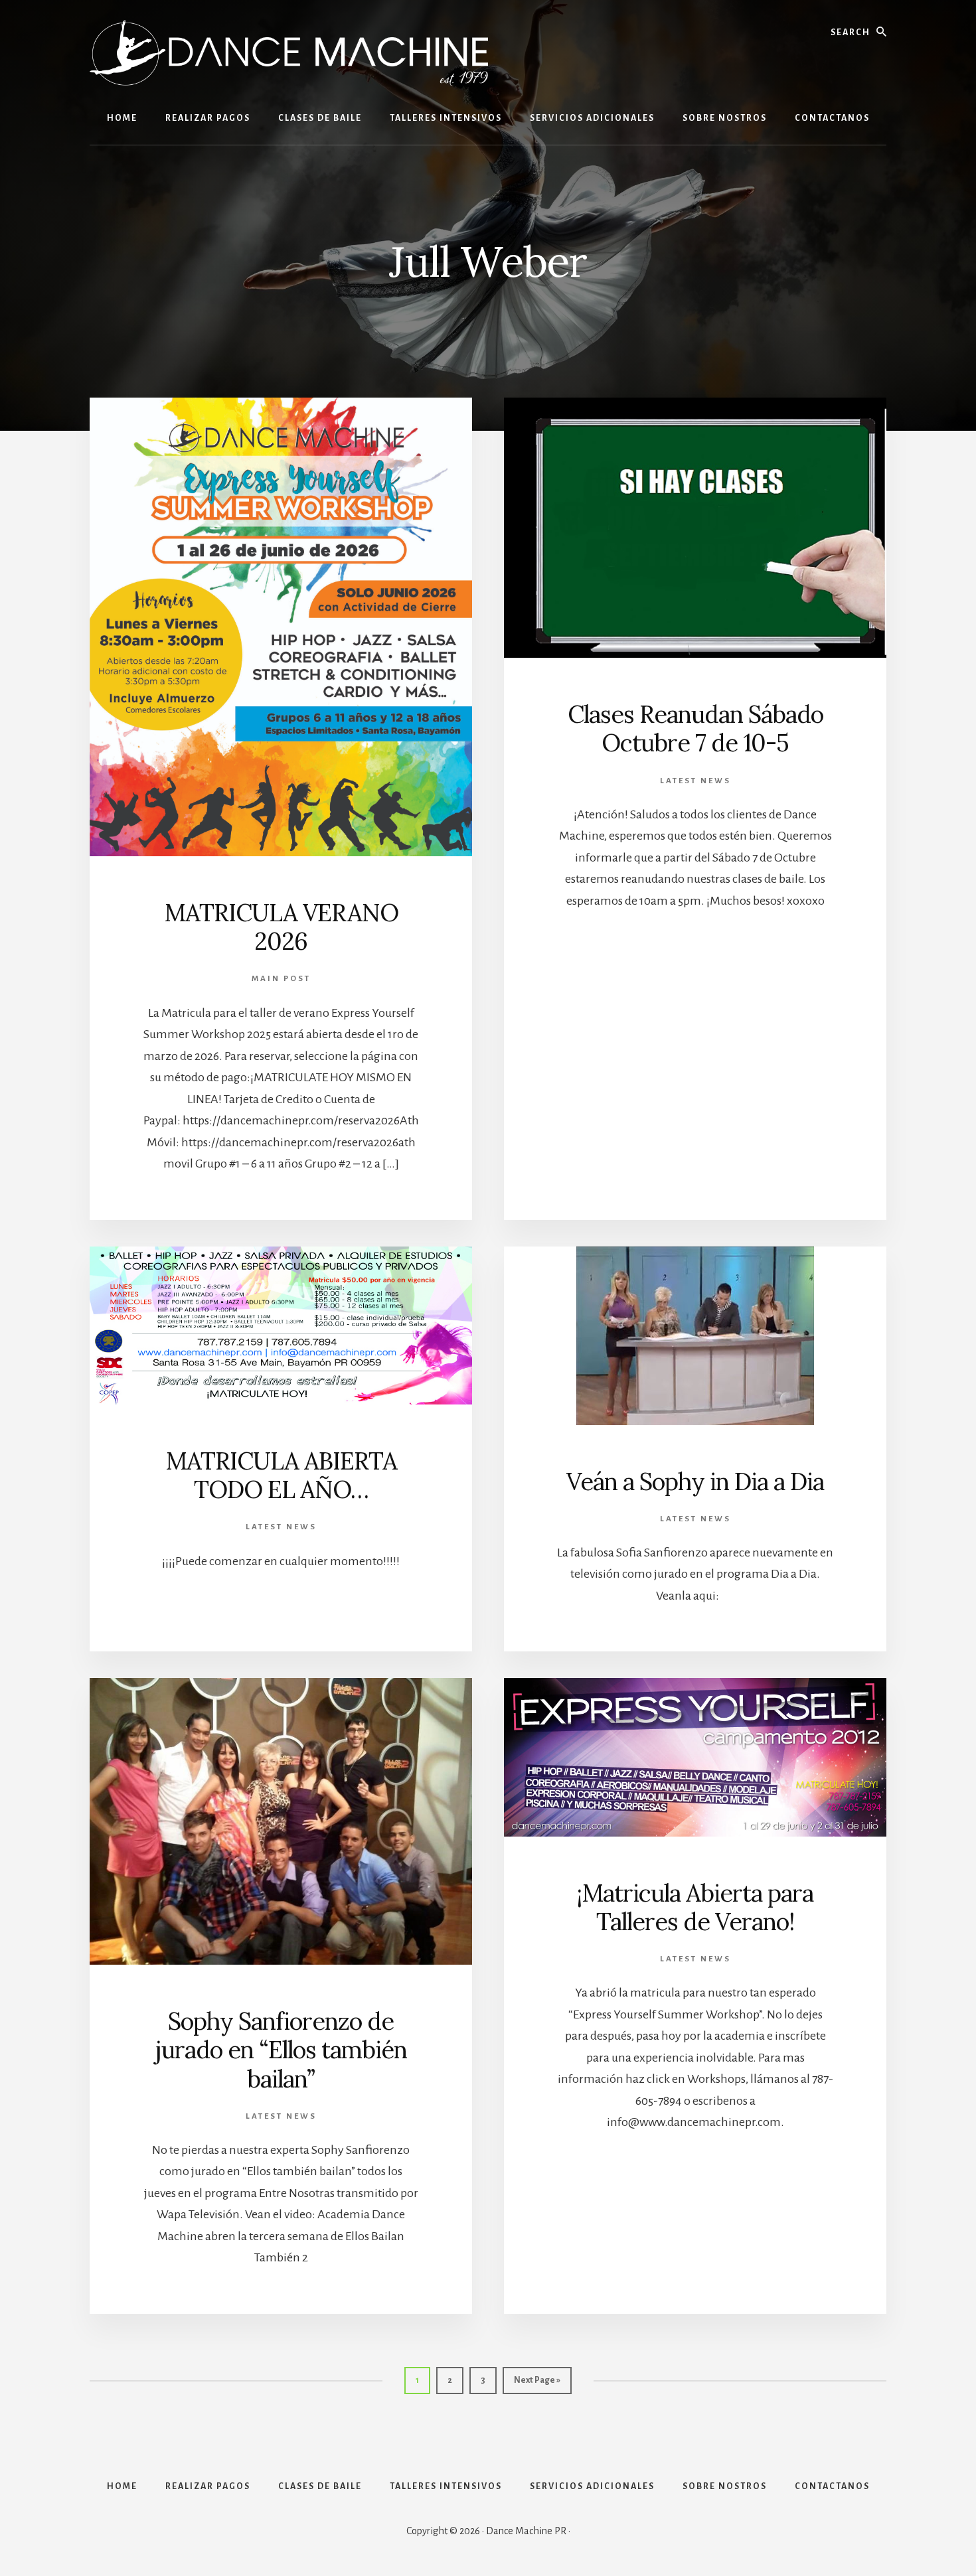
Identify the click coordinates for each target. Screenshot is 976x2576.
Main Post (281, 979)
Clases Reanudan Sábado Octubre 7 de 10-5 (695, 728)
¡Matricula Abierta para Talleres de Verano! (695, 1907)
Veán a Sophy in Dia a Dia (695, 1481)
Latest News (695, 781)
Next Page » (537, 2385)
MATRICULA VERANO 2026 (281, 927)
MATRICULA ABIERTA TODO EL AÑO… (281, 1475)
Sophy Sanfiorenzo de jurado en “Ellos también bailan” (281, 2050)
